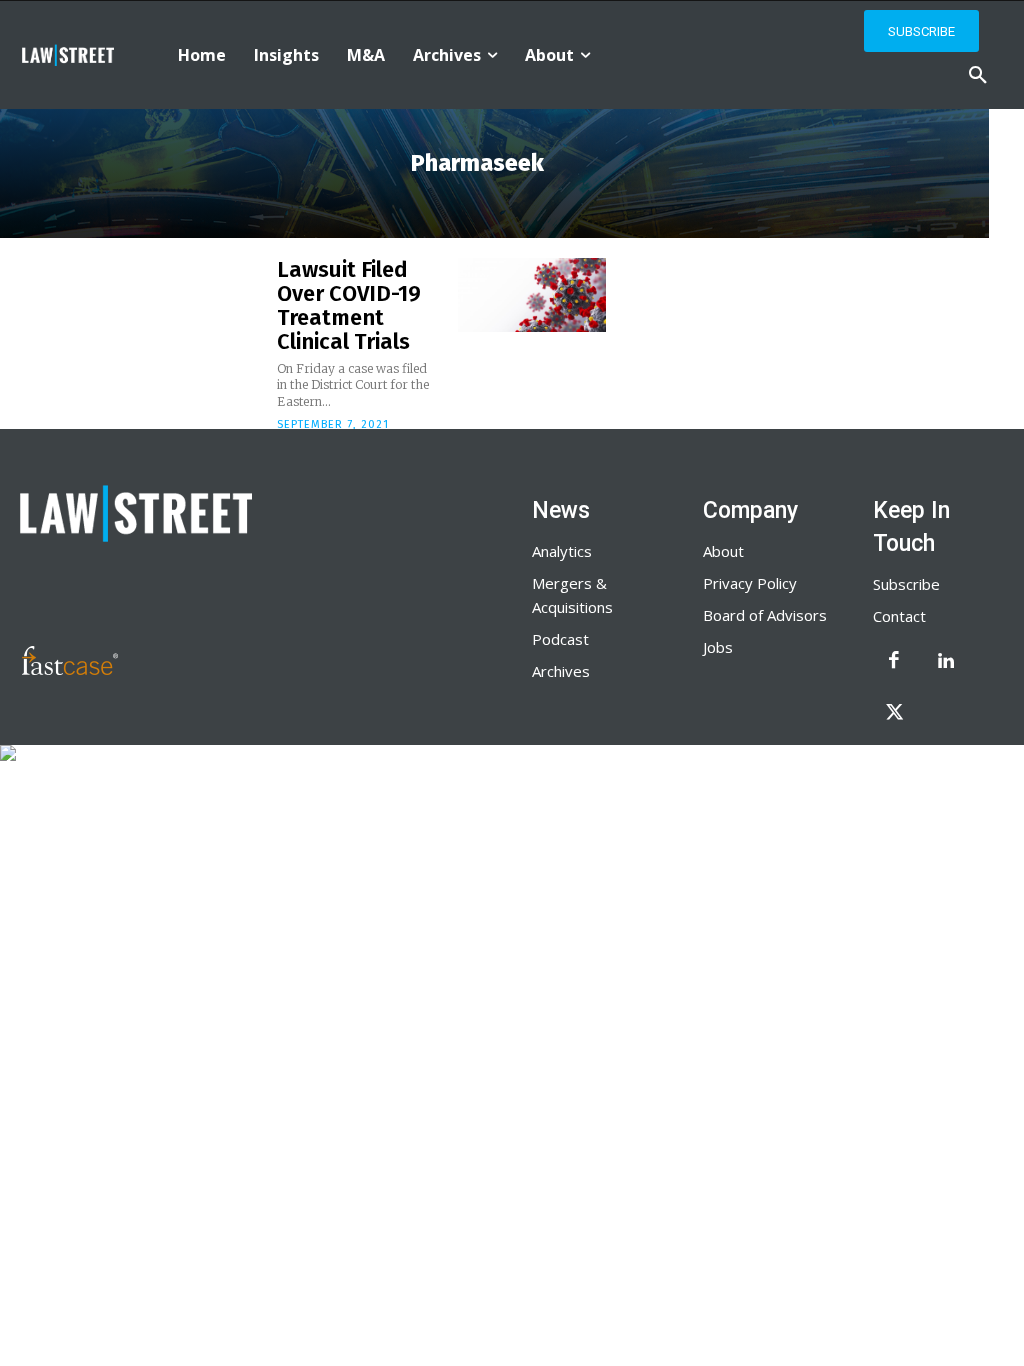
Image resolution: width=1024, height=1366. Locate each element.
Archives (561, 671)
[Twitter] (894, 714)
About (723, 551)
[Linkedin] (946, 662)
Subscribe (906, 584)
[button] (978, 76)
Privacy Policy (750, 583)
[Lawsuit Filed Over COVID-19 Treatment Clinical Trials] (532, 295)
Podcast (560, 639)
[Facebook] (894, 662)
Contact (899, 616)
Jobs (718, 647)
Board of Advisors (765, 615)
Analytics (562, 551)
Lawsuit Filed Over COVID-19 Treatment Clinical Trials (349, 306)
